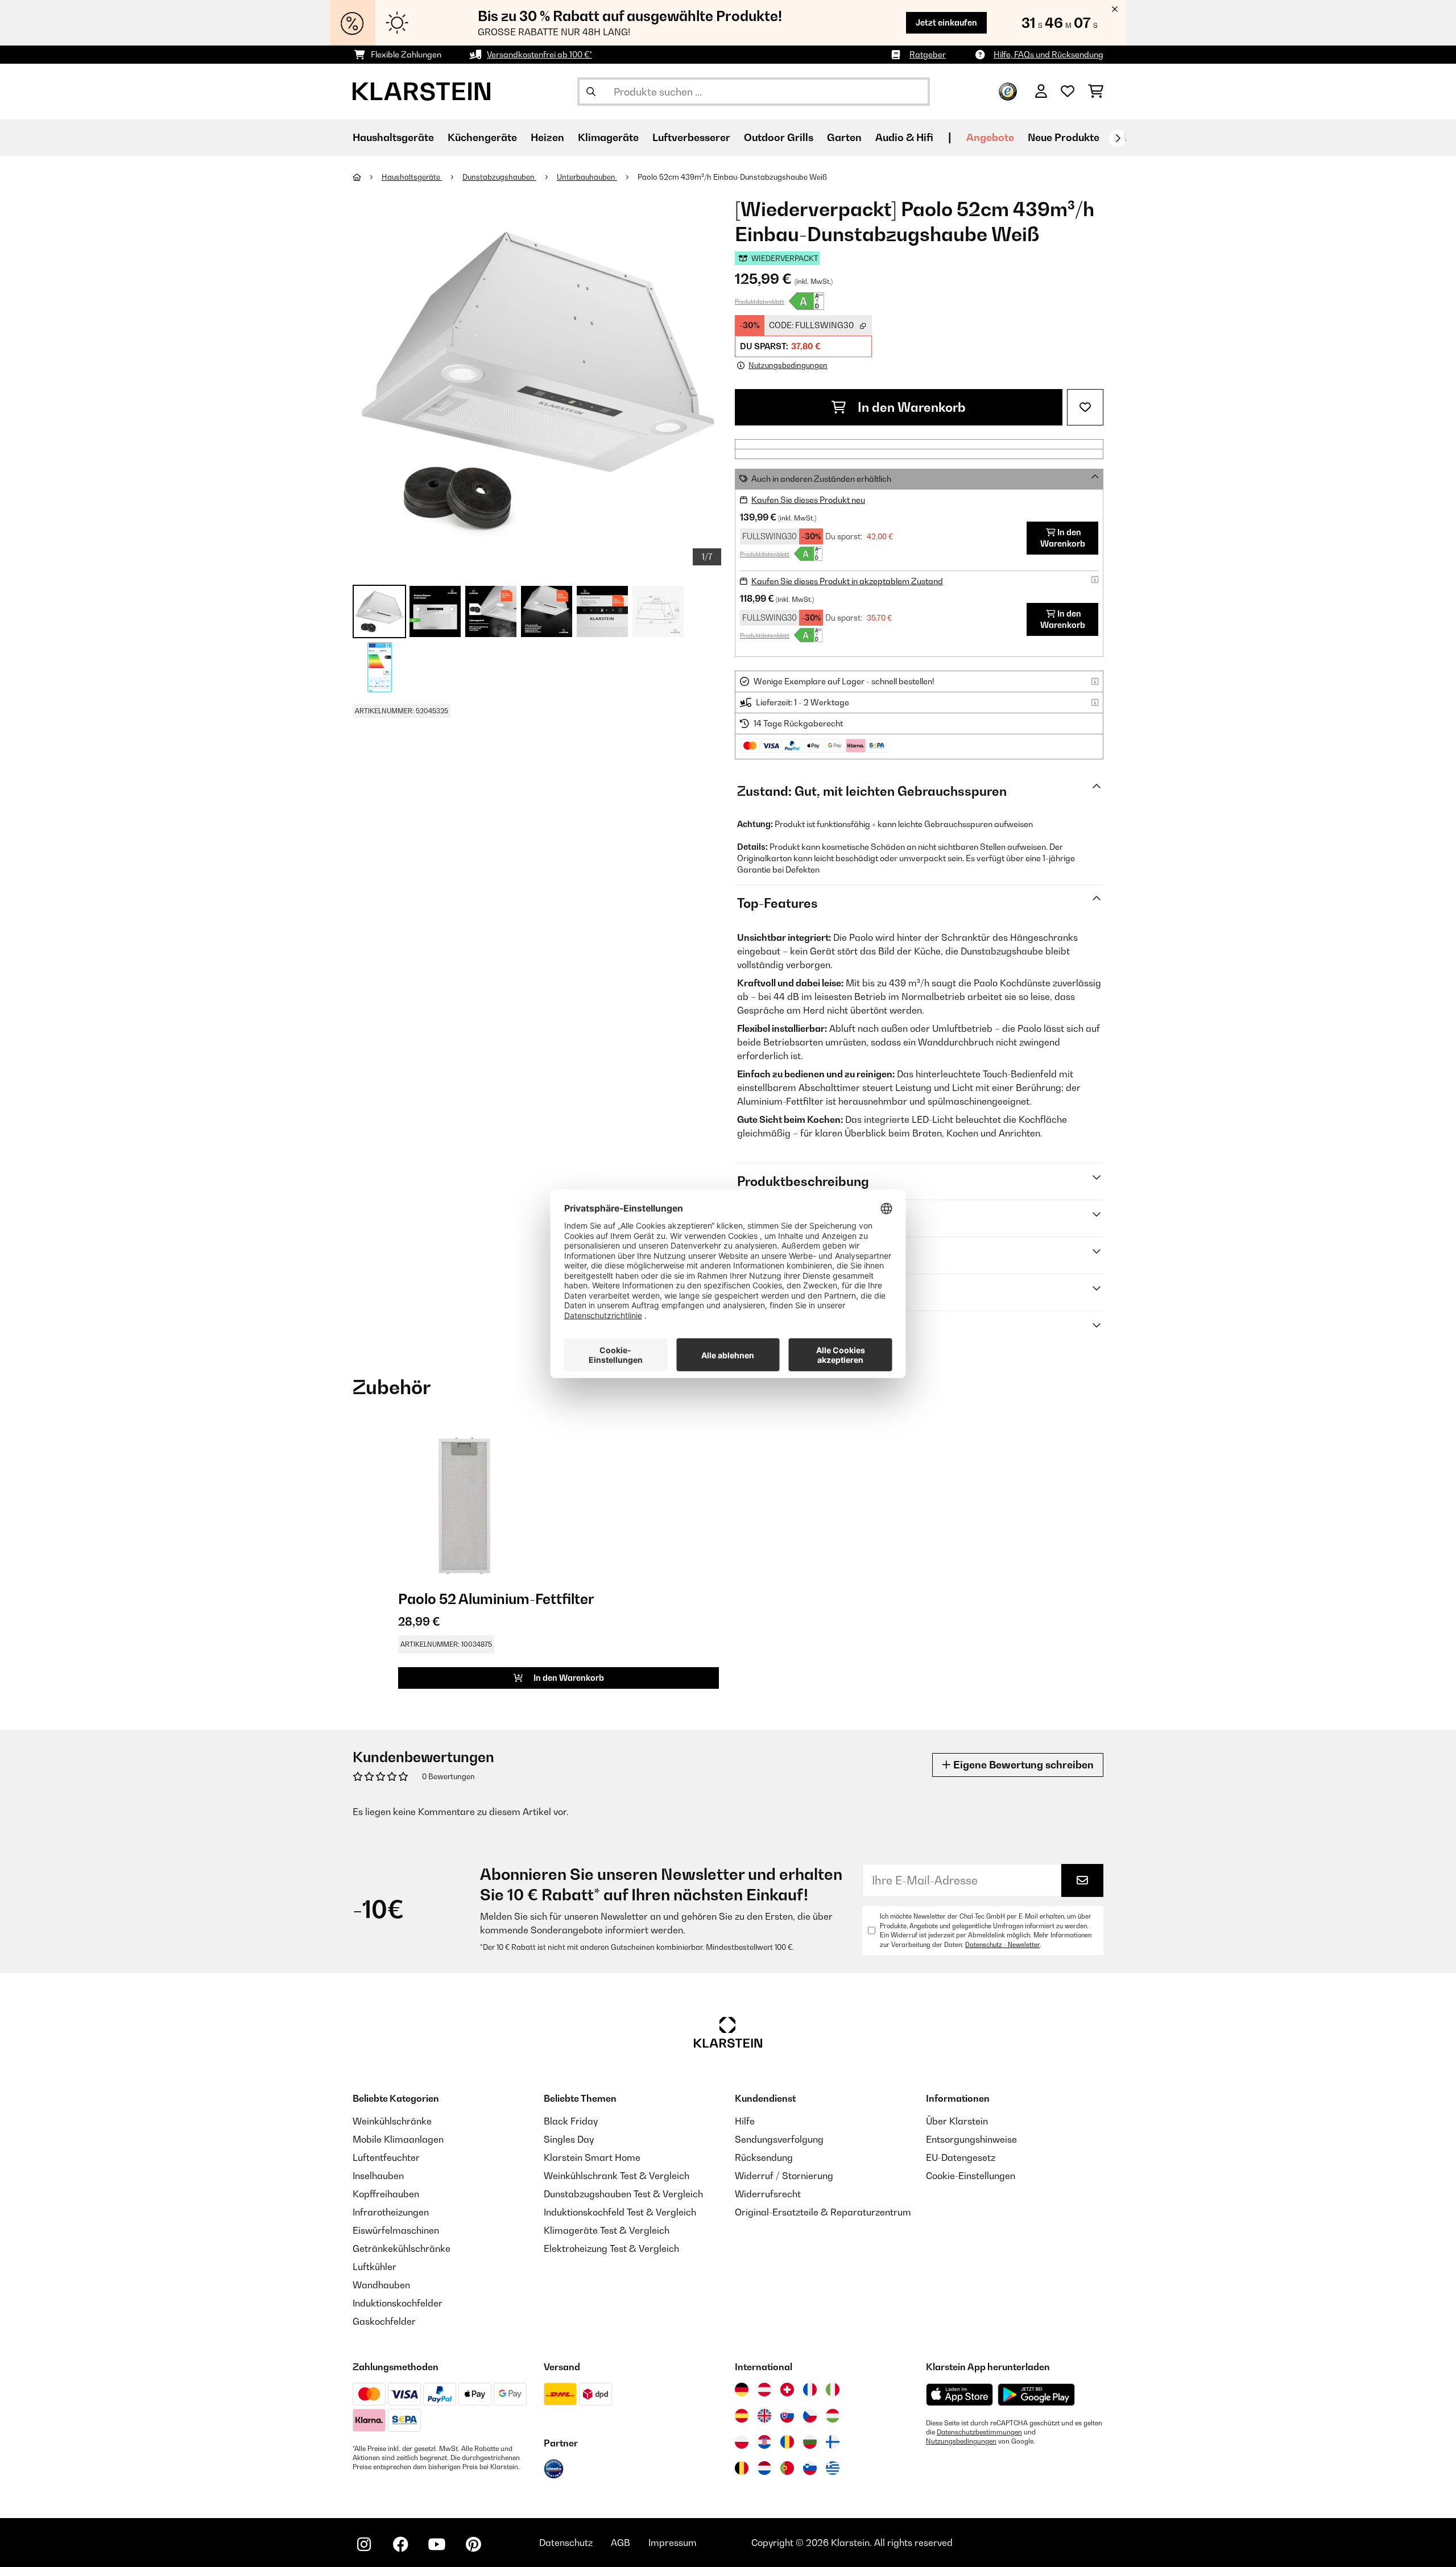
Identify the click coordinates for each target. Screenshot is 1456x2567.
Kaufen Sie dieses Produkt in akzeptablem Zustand (847, 581)
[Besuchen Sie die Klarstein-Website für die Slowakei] (787, 2416)
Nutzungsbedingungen (961, 2441)
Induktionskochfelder (398, 2303)
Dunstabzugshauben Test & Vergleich (623, 2194)
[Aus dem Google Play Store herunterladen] (1037, 2395)
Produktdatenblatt (760, 301)
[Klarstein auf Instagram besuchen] (364, 2544)
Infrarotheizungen (391, 2212)
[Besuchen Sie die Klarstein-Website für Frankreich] (810, 2390)
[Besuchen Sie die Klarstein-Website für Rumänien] (787, 2442)
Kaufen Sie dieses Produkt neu (808, 500)
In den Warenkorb (910, 407)
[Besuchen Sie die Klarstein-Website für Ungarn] (833, 2416)
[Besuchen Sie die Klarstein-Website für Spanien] (742, 2416)
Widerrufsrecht (768, 2194)
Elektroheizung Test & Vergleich (611, 2248)
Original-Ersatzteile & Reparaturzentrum (823, 2212)
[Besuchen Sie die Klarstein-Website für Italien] (833, 2390)
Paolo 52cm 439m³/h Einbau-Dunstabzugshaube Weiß (732, 177)
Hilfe (745, 2121)
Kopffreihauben (386, 2194)
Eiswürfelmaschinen (396, 2230)
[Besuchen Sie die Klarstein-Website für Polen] (742, 2442)
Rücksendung (764, 2157)
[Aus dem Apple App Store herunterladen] (959, 2394)
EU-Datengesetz (961, 2157)
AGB (621, 2543)
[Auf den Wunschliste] (1085, 407)
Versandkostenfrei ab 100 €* (539, 54)
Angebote (990, 137)
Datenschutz (566, 2543)
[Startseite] (367, 177)
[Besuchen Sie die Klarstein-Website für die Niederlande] (764, 2468)
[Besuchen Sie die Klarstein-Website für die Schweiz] (787, 2390)
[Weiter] (1118, 138)
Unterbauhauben (587, 177)
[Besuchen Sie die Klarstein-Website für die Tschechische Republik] (810, 2416)
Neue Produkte (1064, 137)
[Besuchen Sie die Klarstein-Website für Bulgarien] (810, 2442)
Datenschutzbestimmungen (979, 2432)
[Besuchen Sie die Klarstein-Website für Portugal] (787, 2468)
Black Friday (571, 2121)
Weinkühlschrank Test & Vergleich (617, 2176)
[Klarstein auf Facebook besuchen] (400, 2544)
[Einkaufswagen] (1096, 92)
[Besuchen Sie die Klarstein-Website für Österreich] (764, 2390)
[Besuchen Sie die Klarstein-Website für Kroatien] (764, 2442)
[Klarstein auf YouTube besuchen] (437, 2544)
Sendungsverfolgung (779, 2139)
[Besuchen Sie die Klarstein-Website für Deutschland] (742, 2390)
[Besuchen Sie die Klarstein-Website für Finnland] (833, 2442)
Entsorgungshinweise (971, 2139)
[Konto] (1041, 92)
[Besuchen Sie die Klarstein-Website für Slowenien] (810, 2468)
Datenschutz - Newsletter (1002, 1945)
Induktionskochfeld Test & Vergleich (620, 2212)
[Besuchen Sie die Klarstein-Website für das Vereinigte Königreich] (764, 2416)
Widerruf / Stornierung (784, 2176)
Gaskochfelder (384, 2321)
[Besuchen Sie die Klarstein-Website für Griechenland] (833, 2469)
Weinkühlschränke (392, 2121)
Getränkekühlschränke (402, 2248)
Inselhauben (378, 2176)
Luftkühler (375, 2267)
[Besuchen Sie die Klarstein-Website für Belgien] (742, 2468)
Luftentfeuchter (386, 2157)
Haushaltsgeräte (412, 177)
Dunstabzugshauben (499, 177)
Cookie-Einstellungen (971, 2176)
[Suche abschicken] (591, 92)
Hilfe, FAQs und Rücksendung (1048, 54)
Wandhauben (381, 2285)
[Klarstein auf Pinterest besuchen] (473, 2544)
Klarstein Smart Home (592, 2157)
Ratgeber (928, 54)
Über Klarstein (957, 2121)
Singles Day (569, 2139)
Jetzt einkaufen (946, 22)
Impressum (673, 2543)
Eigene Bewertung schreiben (1022, 1765)
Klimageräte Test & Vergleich (607, 2230)
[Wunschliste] (1068, 92)
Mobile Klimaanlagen (398, 2139)
